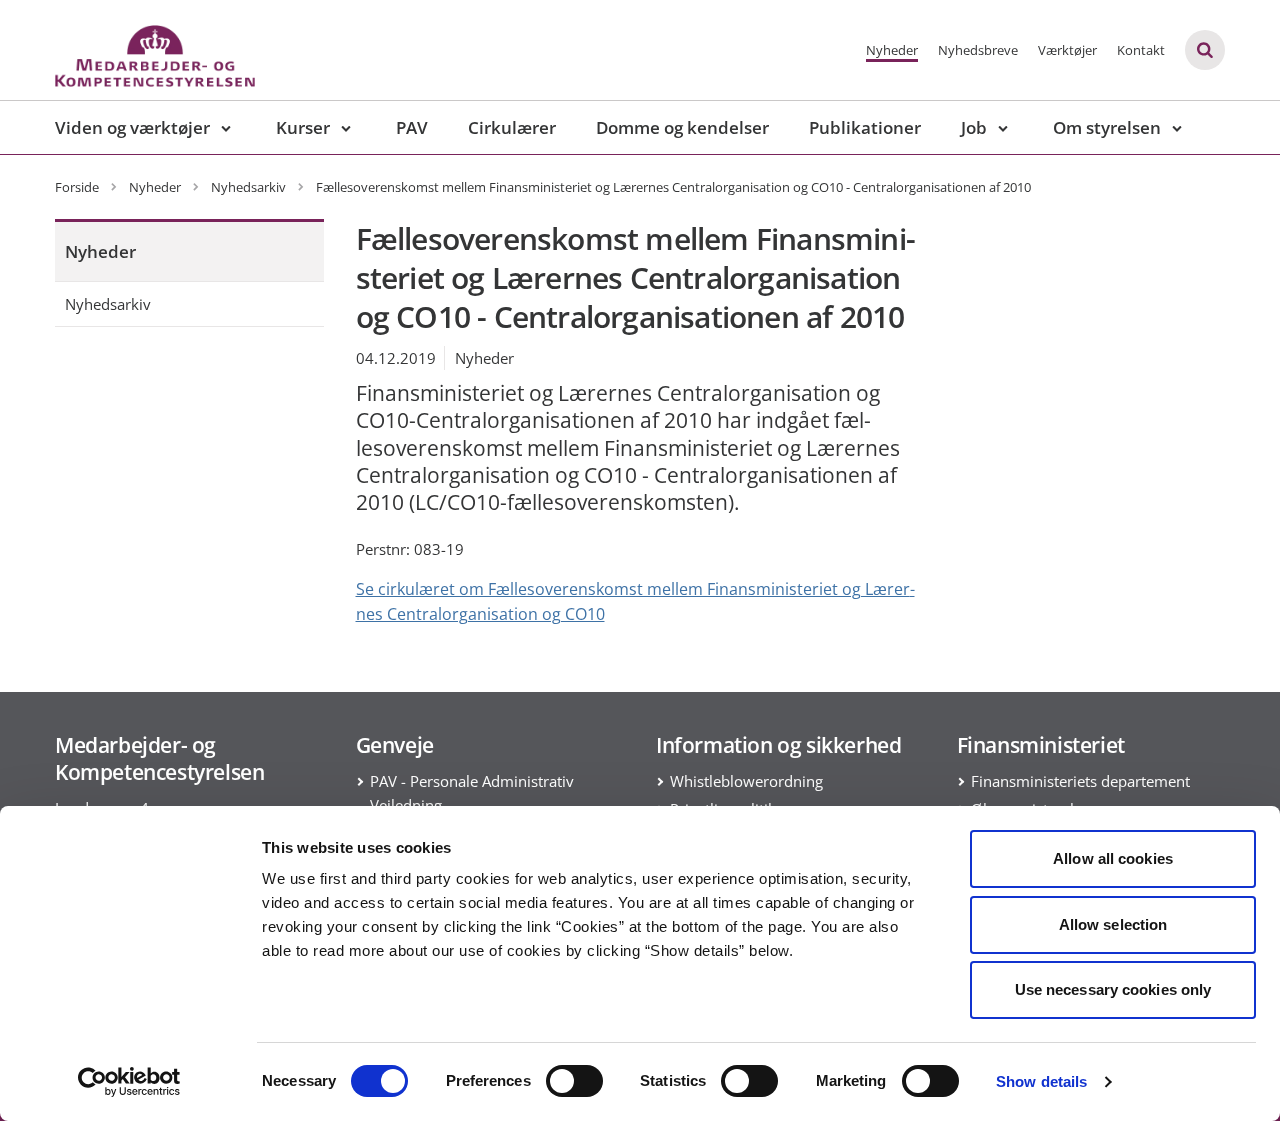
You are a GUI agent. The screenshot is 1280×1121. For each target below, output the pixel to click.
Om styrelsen (1107, 127)
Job (974, 127)
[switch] (574, 1081)
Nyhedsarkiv (108, 304)
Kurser (303, 127)
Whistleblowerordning (746, 781)
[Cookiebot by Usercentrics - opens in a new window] (129, 1082)
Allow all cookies (1113, 858)
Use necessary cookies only (1113, 989)
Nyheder (892, 50)
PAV (412, 127)
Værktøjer (1067, 50)
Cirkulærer (512, 127)
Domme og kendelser (682, 127)
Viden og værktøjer (132, 127)
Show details (1041, 1081)
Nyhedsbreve (978, 50)
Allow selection (1113, 924)
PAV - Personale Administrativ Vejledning (472, 793)
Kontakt (1141, 50)
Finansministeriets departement (1080, 781)
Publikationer (865, 127)
